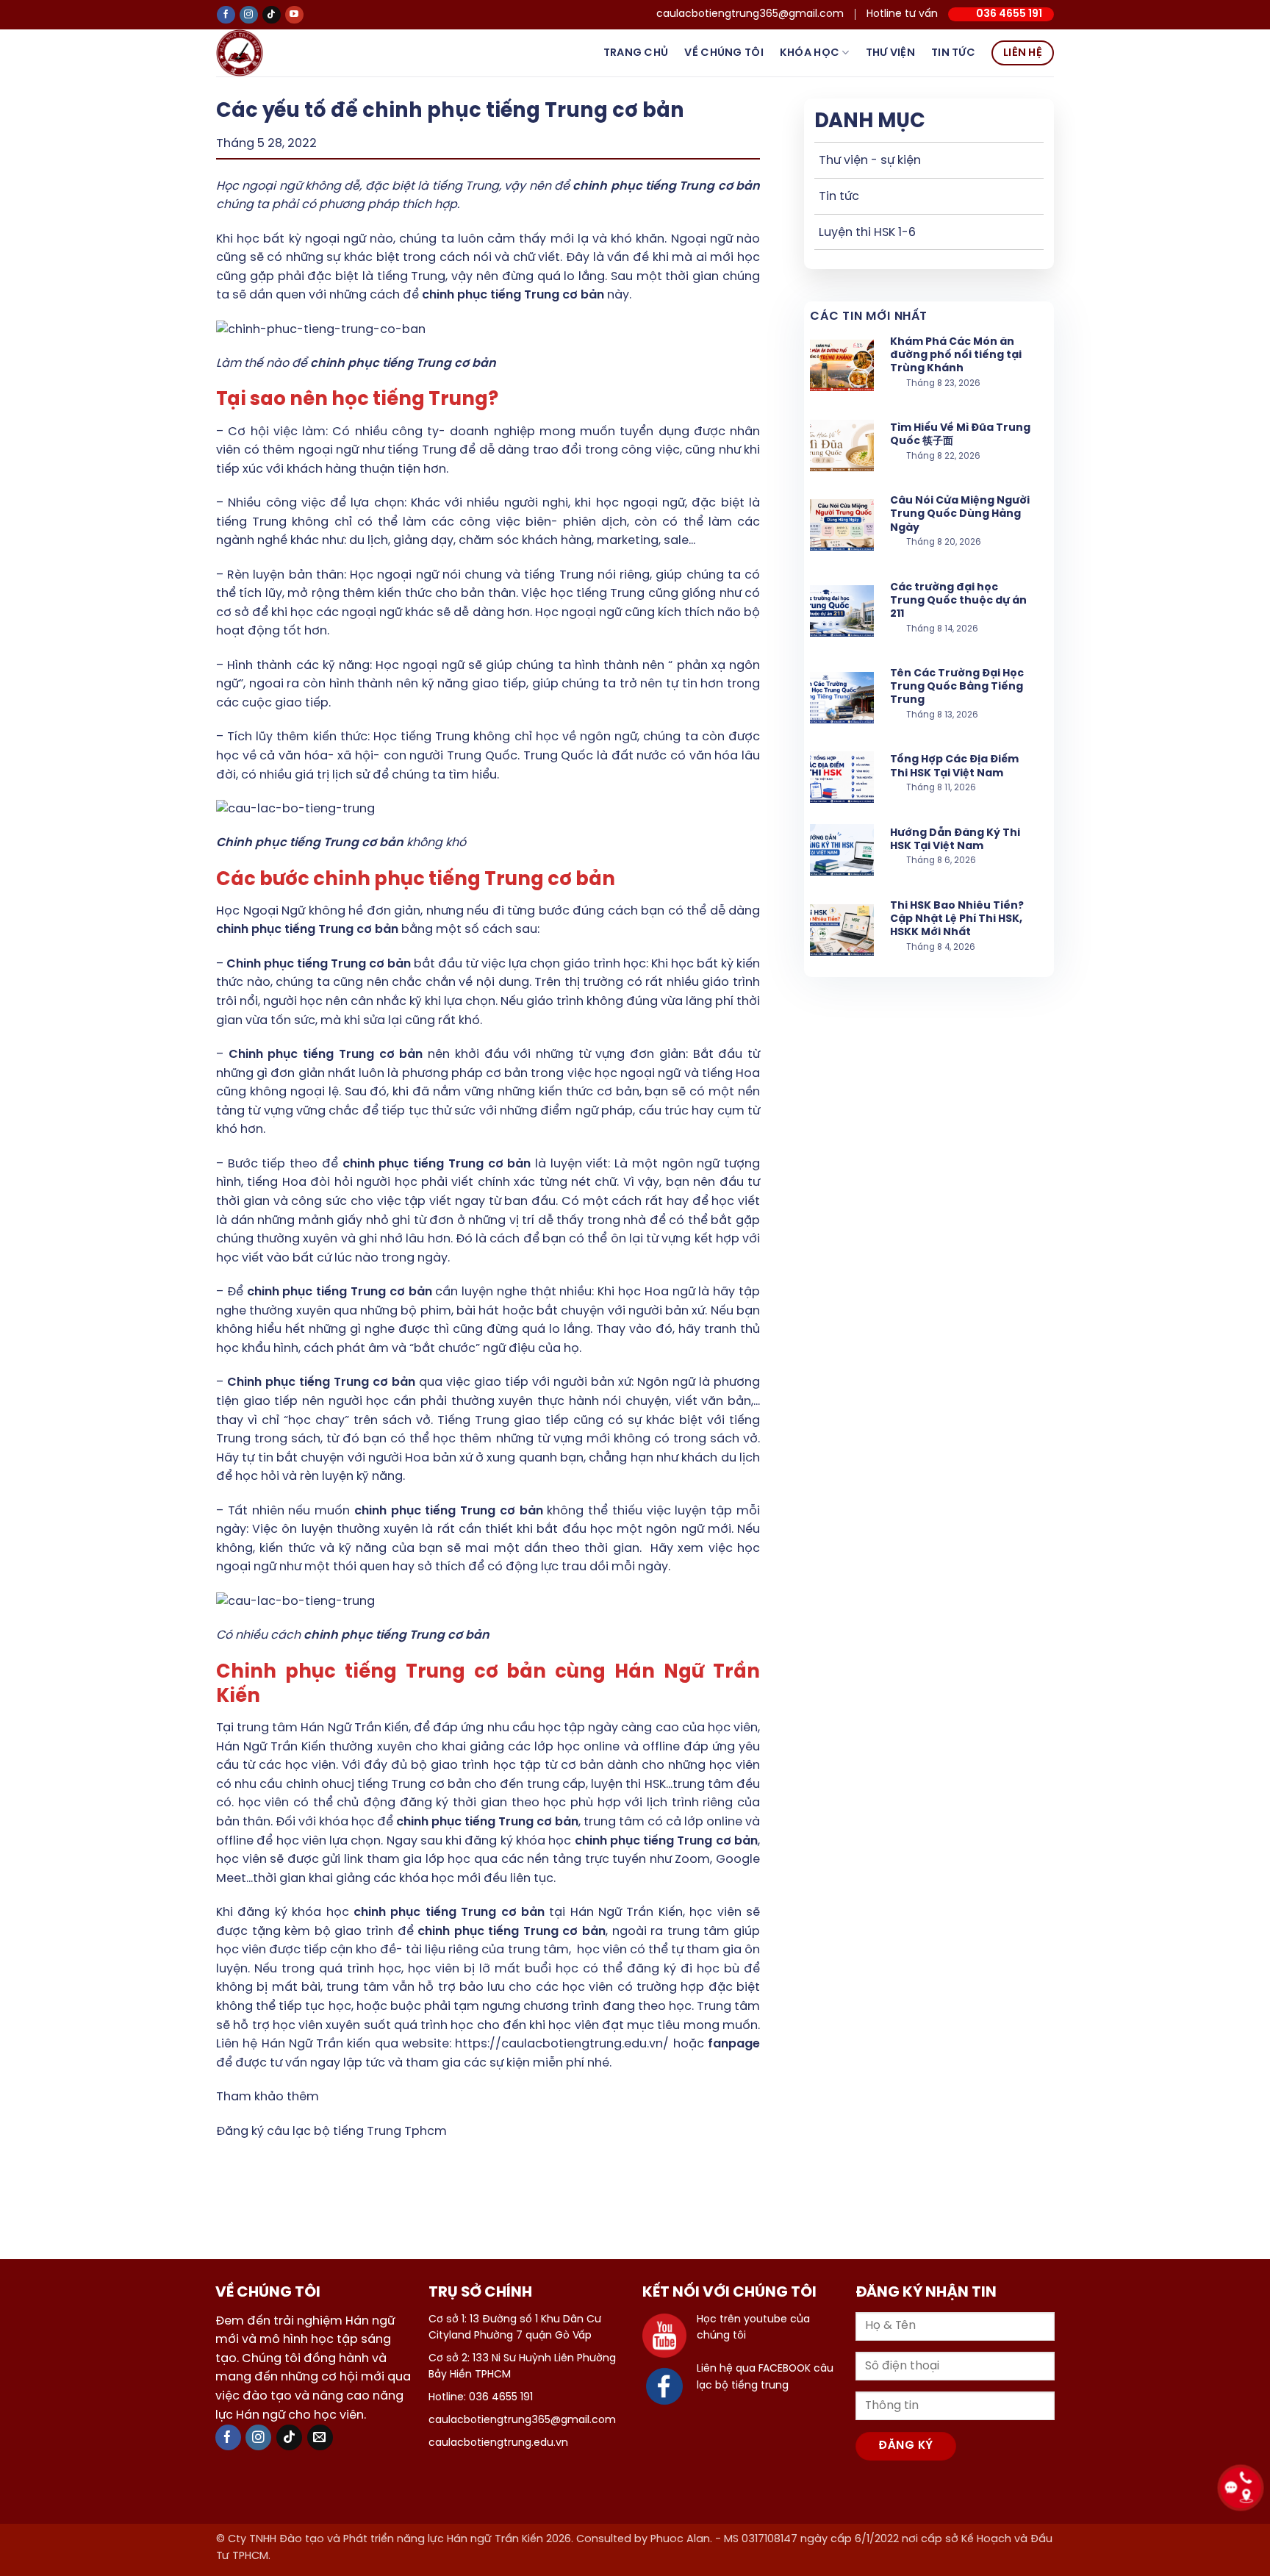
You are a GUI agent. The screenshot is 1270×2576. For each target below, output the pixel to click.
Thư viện (890, 53)
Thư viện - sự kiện (870, 161)
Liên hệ (1023, 53)
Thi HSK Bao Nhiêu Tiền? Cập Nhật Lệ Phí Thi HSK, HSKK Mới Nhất (957, 919)
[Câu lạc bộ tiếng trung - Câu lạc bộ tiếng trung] (263, 53)
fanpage (734, 2044)
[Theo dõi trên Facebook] (226, 15)
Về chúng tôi (724, 53)
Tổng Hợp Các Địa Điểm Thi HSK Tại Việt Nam (954, 766)
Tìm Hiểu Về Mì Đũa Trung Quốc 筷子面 (960, 435)
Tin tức (953, 53)
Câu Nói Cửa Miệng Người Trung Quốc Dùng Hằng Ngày (960, 514)
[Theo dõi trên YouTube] (294, 15)
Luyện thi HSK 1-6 (867, 233)
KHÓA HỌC (810, 53)
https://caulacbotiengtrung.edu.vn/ (562, 2044)
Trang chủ (636, 53)
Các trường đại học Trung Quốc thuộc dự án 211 (958, 601)
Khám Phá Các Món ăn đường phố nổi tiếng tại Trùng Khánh (956, 355)
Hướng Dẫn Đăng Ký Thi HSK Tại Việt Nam (955, 840)
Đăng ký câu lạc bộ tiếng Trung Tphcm (331, 2132)
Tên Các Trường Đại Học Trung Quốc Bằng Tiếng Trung (957, 687)
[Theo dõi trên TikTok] (272, 15)
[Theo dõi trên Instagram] (249, 15)
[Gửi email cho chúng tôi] (320, 2437)
